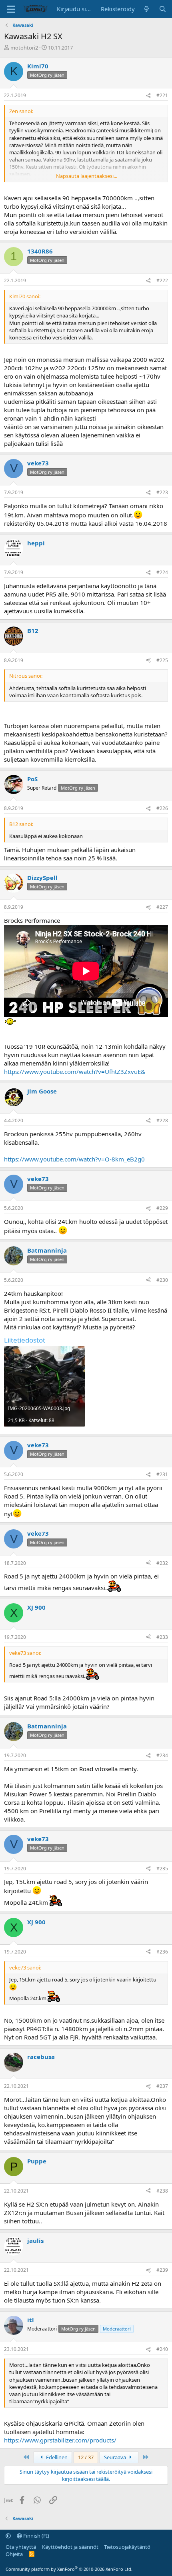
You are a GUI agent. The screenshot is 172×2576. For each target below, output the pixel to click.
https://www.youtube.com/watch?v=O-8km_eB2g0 (74, 1159)
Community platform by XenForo (69, 2569)
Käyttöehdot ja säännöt (70, 2547)
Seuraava (116, 2457)
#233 (162, 1637)
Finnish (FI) (36, 2536)
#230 (162, 1280)
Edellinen (56, 2457)
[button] (8, 2536)
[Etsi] (163, 9)
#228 (162, 1120)
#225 (162, 660)
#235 (162, 1869)
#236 (162, 1952)
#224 (162, 572)
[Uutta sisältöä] (147, 9)
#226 (162, 808)
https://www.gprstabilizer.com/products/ (60, 2440)
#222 (162, 280)
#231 (162, 1474)
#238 (162, 2191)
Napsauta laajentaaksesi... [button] (87, 176)
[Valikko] (11, 9)
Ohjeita (14, 2554)
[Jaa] (148, 96)
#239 (162, 2270)
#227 (162, 907)
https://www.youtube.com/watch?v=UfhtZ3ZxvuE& (75, 1072)
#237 (162, 2086)
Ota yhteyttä (21, 2547)
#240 (162, 2349)
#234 (162, 1755)
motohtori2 (24, 48)
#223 (162, 492)
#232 (162, 1563)
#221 (162, 95)
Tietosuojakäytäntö (127, 2547)
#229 (162, 1208)
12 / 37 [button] (86, 2457)
